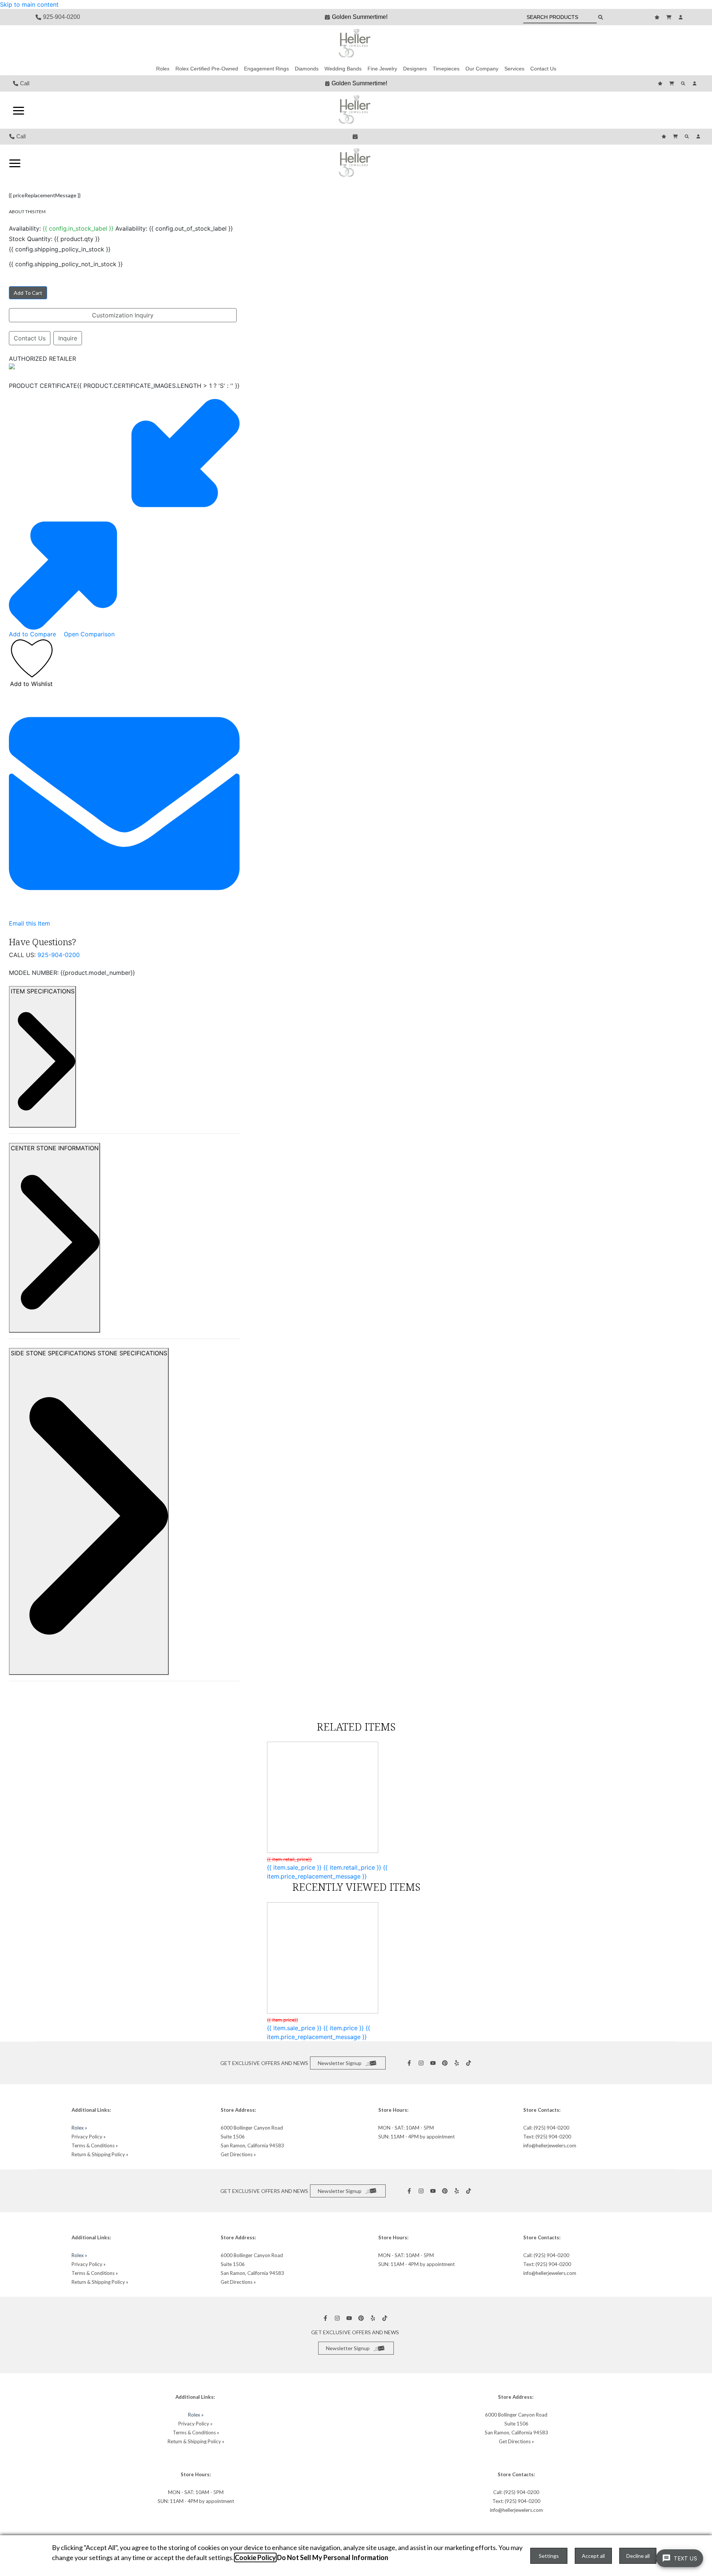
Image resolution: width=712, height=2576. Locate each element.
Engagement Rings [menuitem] (266, 69)
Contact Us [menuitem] (543, 69)
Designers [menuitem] (415, 69)
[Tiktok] (469, 2063)
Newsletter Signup (340, 2063)
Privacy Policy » (89, 2137)
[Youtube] (434, 2063)
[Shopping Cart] (670, 17)
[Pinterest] (446, 2063)
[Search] (684, 83)
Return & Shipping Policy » (100, 2154)
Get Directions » (238, 2154)
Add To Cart (28, 293)
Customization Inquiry (123, 315)
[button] (19, 110)
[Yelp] (458, 2063)
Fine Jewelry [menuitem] (382, 69)
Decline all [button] (638, 2556)
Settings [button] (549, 2556)
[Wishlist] (658, 17)
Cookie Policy (255, 2557)
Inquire (68, 338)
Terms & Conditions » (95, 2145)
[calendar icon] (356, 136)
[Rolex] (649, 44)
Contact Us (30, 338)
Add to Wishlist (31, 684)
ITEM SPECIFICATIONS (43, 991)
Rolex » (79, 2128)
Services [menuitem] (514, 69)
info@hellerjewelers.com (550, 2145)
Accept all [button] (593, 2556)
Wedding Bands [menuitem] (343, 69)
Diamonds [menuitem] (307, 69)
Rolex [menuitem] (163, 69)
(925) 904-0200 (551, 2128)
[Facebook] (410, 2063)
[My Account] (682, 17)
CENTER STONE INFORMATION (55, 1148)
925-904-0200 (59, 955)
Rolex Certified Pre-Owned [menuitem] (207, 69)
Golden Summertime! (360, 17)
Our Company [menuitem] (482, 69)
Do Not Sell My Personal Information (333, 2557)
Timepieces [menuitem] (446, 69)
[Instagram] (422, 2063)
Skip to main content (29, 4)
